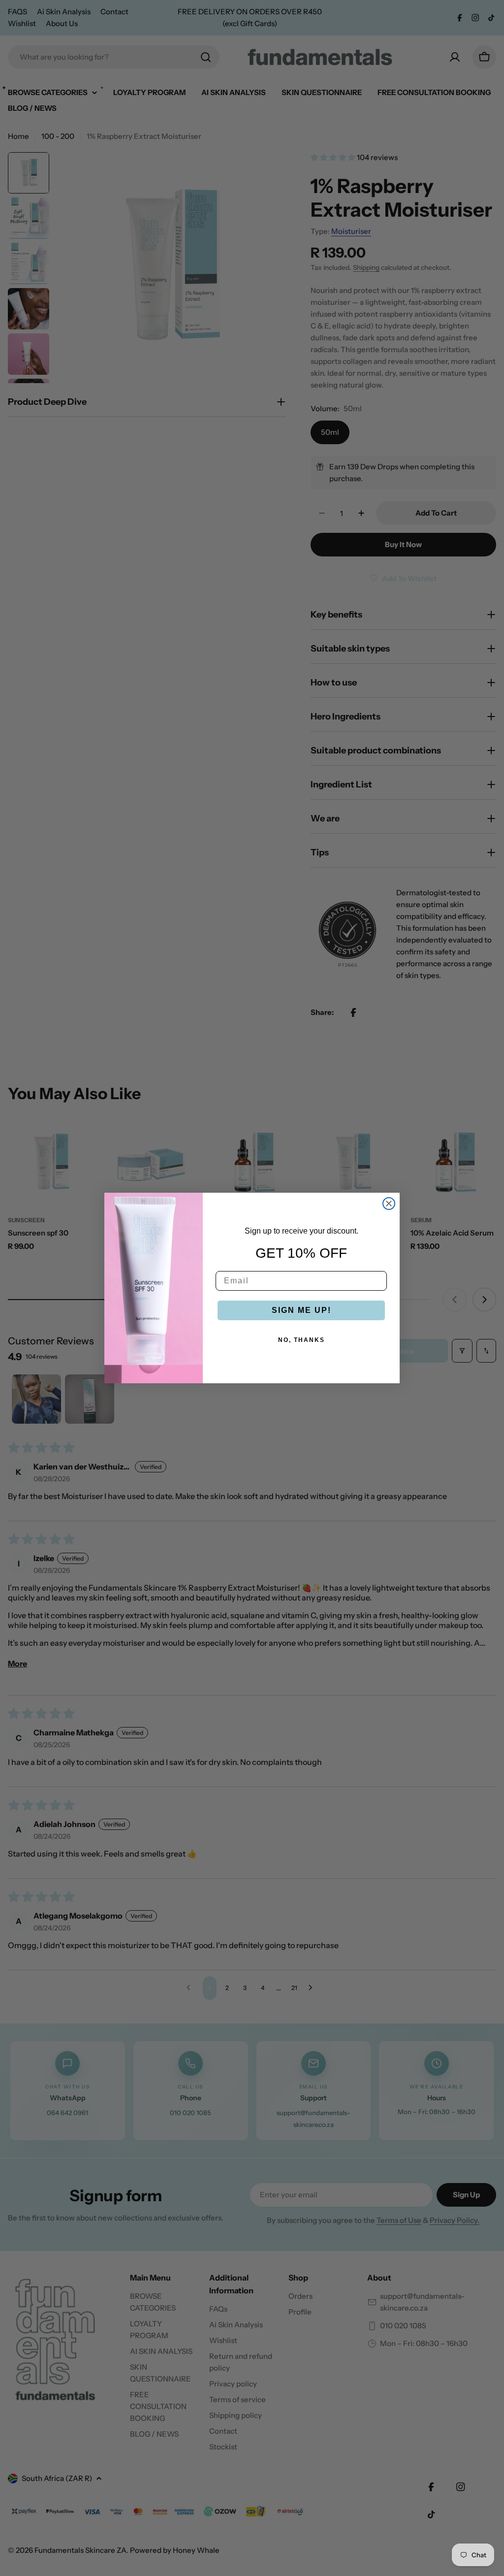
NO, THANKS (301, 1340)
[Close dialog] (389, 1204)
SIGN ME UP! (301, 1310)
